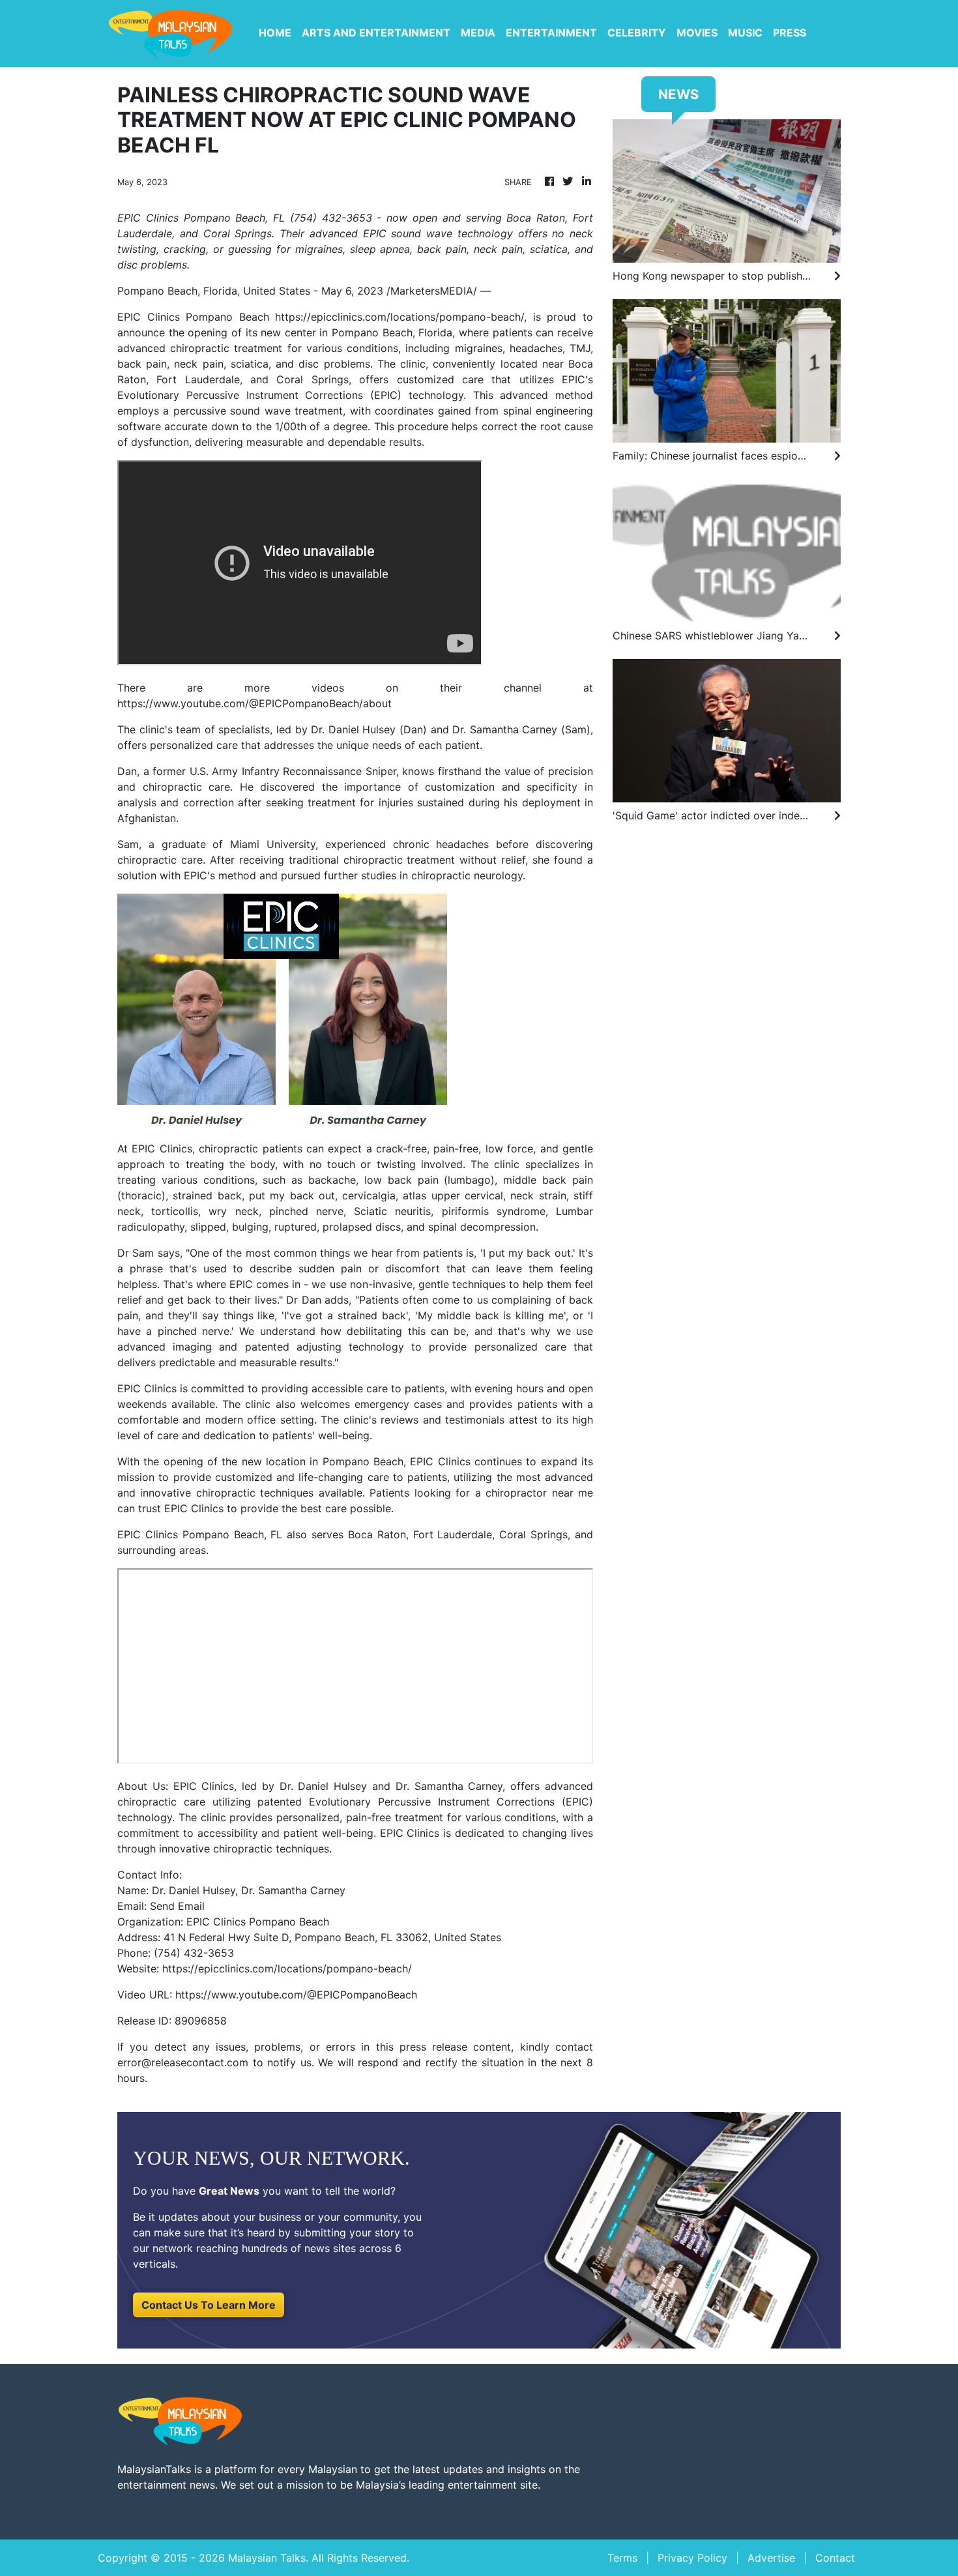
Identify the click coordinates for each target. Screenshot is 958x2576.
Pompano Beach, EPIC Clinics (397, 1461)
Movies (697, 33)
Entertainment (551, 33)
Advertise (771, 2558)
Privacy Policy (692, 2558)
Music (745, 33)
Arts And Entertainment (376, 33)
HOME (275, 33)
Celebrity (637, 33)
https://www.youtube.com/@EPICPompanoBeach (296, 1995)
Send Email (177, 1906)
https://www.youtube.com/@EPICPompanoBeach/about (254, 703)
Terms (622, 2558)
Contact (835, 2558)
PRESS (790, 33)
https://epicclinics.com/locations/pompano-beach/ (399, 317)
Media (478, 33)
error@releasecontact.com (183, 2062)
